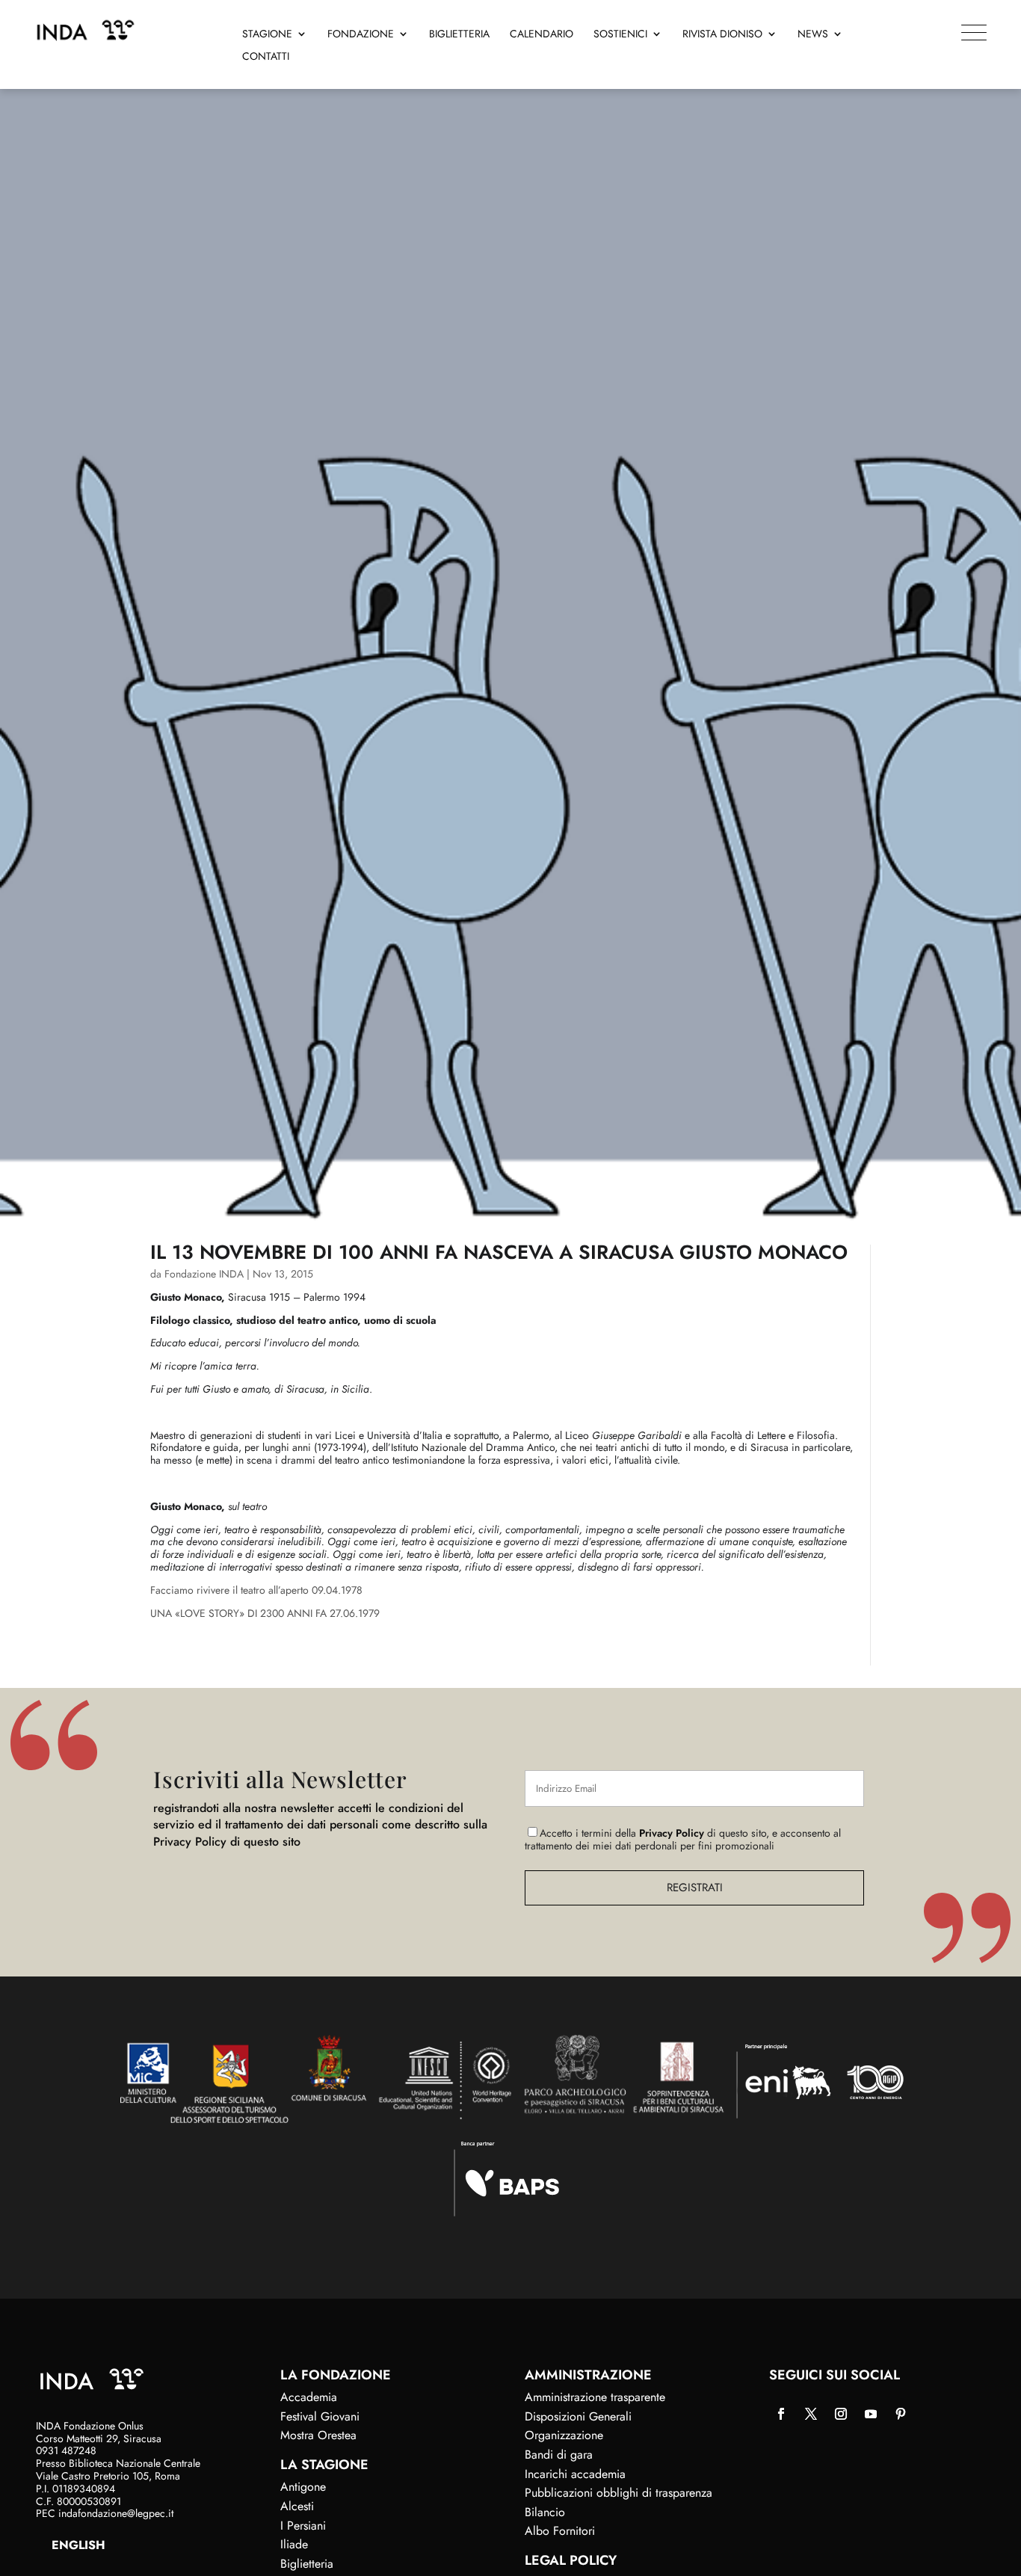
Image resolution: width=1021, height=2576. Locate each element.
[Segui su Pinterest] (901, 2414)
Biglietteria (459, 35)
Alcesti (297, 2506)
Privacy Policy (672, 1833)
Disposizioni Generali (578, 2416)
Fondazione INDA (204, 1274)
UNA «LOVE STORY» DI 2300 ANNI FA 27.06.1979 (265, 1613)
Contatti (266, 57)
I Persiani (303, 2526)
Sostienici (620, 35)
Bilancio (545, 2512)
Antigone (303, 2487)
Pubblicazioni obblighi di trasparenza (619, 2493)
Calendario (542, 35)
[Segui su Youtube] (871, 2414)
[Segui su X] (811, 2414)
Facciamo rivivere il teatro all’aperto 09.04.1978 (256, 1590)
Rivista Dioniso (722, 35)
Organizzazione (564, 2435)
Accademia (309, 2397)
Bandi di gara (559, 2455)
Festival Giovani (320, 2416)
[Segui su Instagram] (841, 2414)
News (813, 35)
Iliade (294, 2544)
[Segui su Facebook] (781, 2414)
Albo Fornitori (560, 2531)
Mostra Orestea (318, 2435)
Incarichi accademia (575, 2474)
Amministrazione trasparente (595, 2397)
